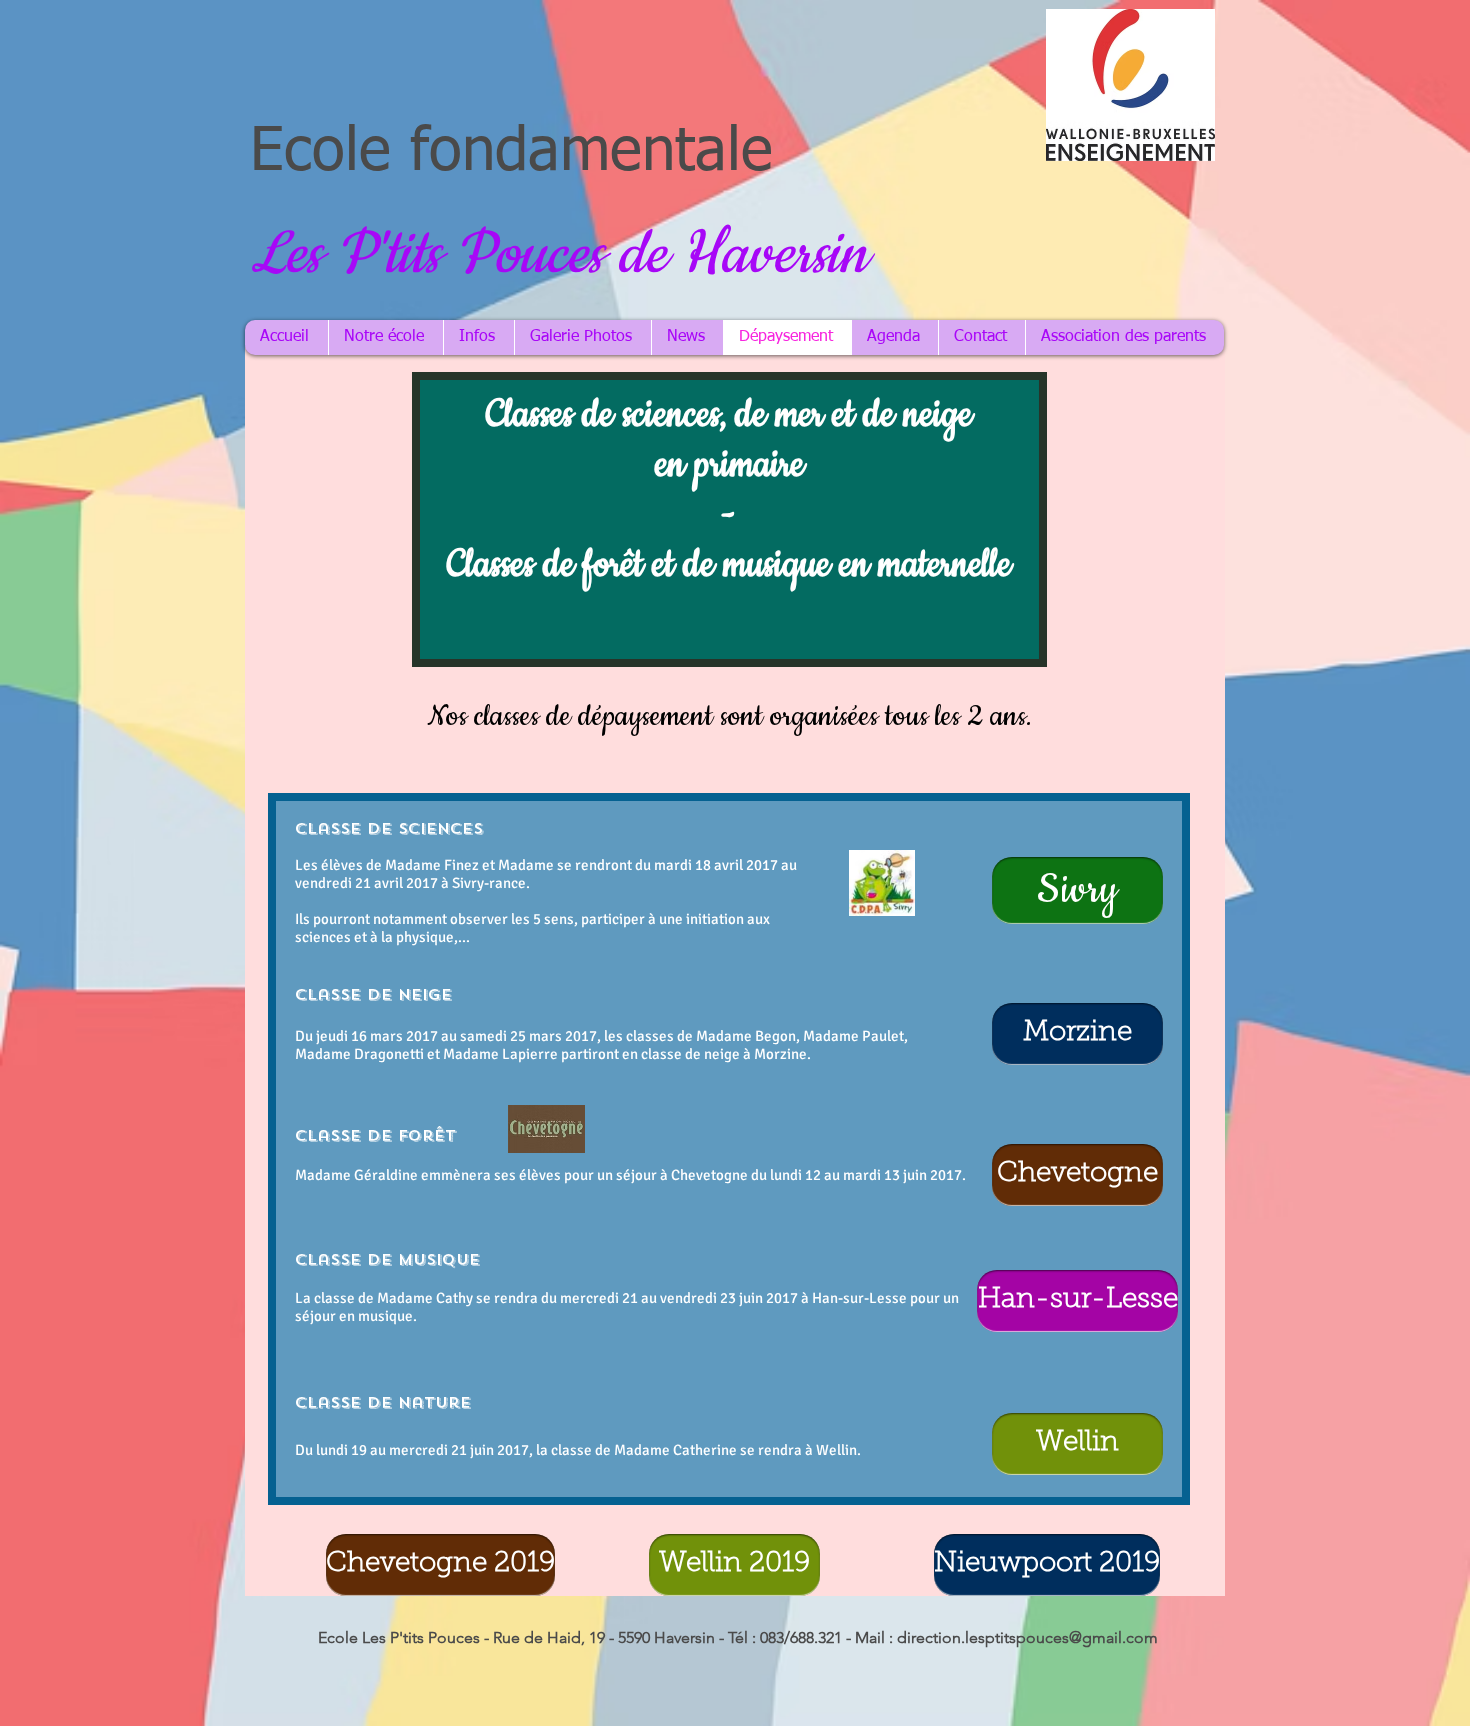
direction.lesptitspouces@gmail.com (1027, 1637)
